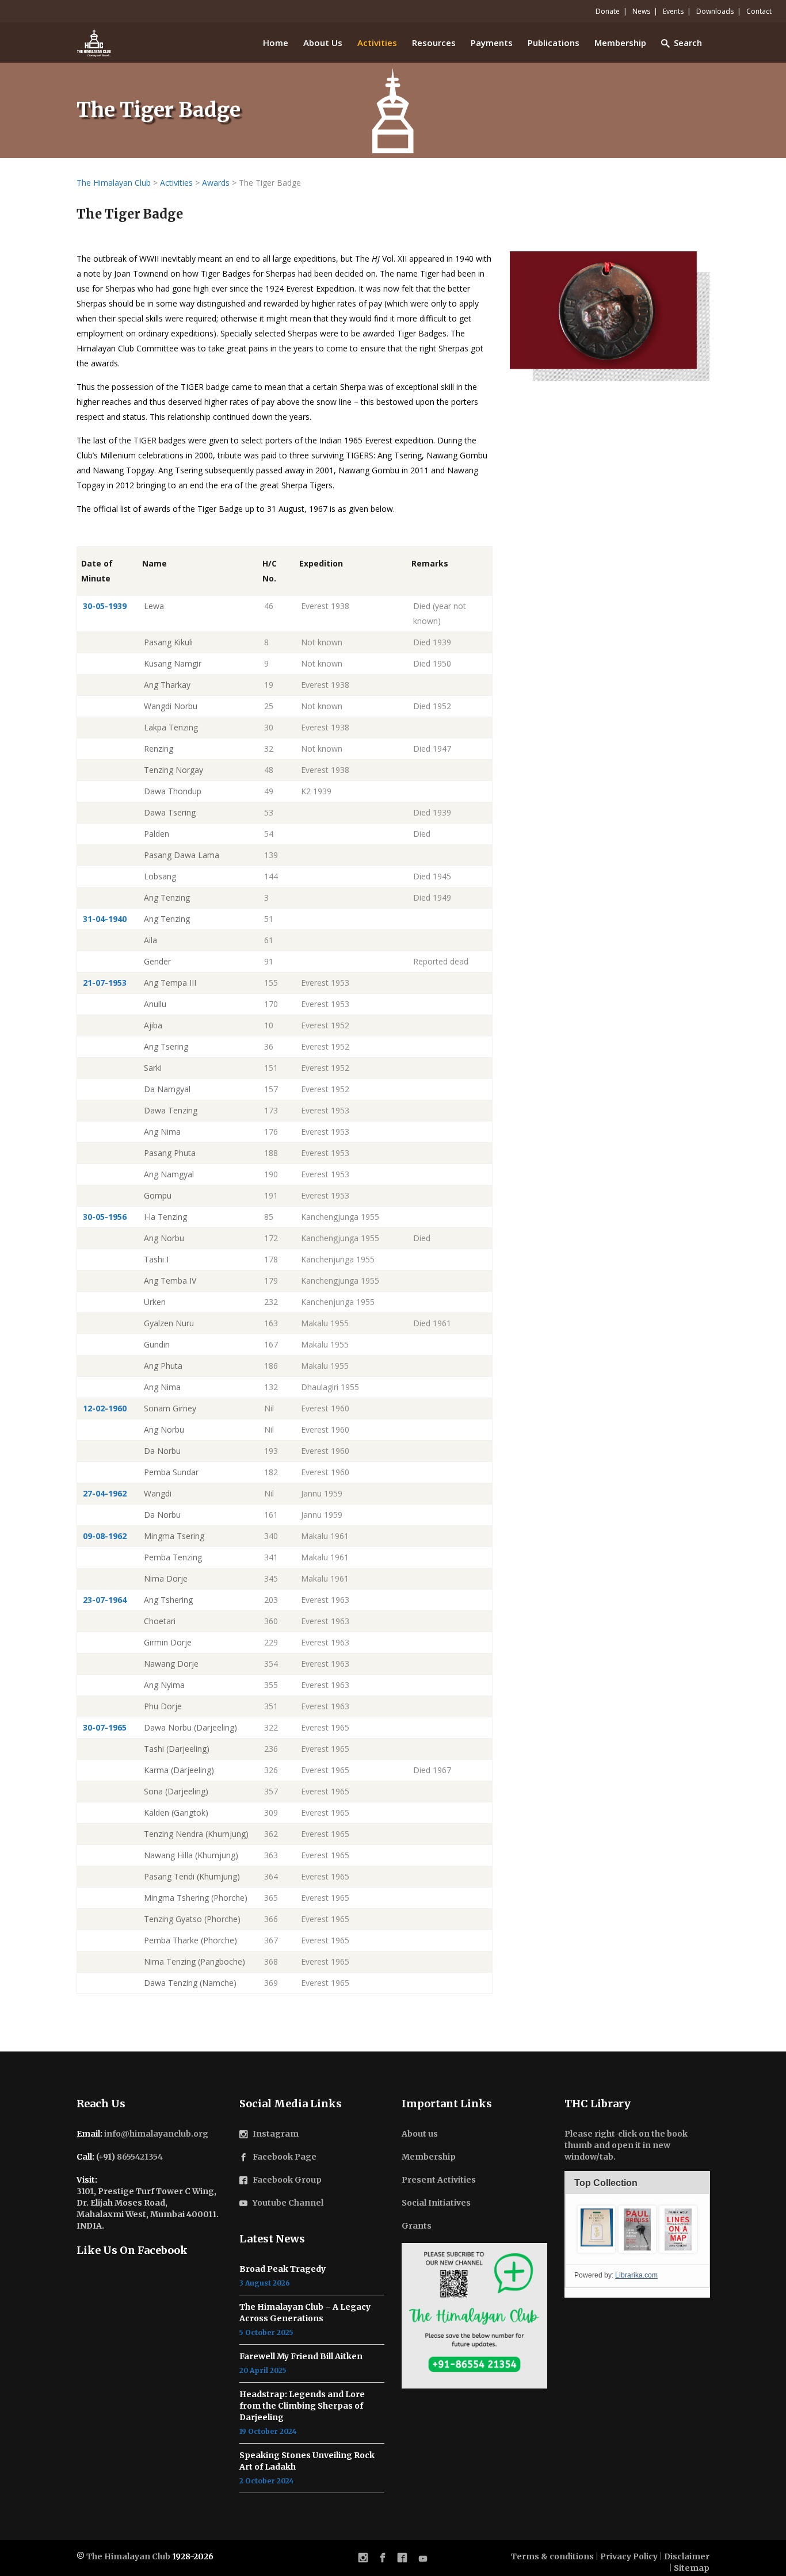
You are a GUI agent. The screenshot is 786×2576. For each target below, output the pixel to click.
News (641, 11)
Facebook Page (285, 2157)
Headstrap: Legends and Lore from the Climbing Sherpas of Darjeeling (302, 2406)
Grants (417, 2226)
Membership (429, 2157)
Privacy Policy (629, 2556)
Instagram (276, 2134)
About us (420, 2134)
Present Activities (439, 2180)
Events (673, 11)
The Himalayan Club (128, 2556)
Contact (759, 11)
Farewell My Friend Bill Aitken (301, 2356)
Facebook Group (287, 2180)
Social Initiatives (436, 2203)
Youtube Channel (288, 2203)
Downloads (715, 11)
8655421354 (140, 2157)
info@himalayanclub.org (156, 2134)
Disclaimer (687, 2556)
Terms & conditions (552, 2556)
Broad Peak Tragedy (283, 2269)
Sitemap (692, 2568)
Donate (608, 11)
